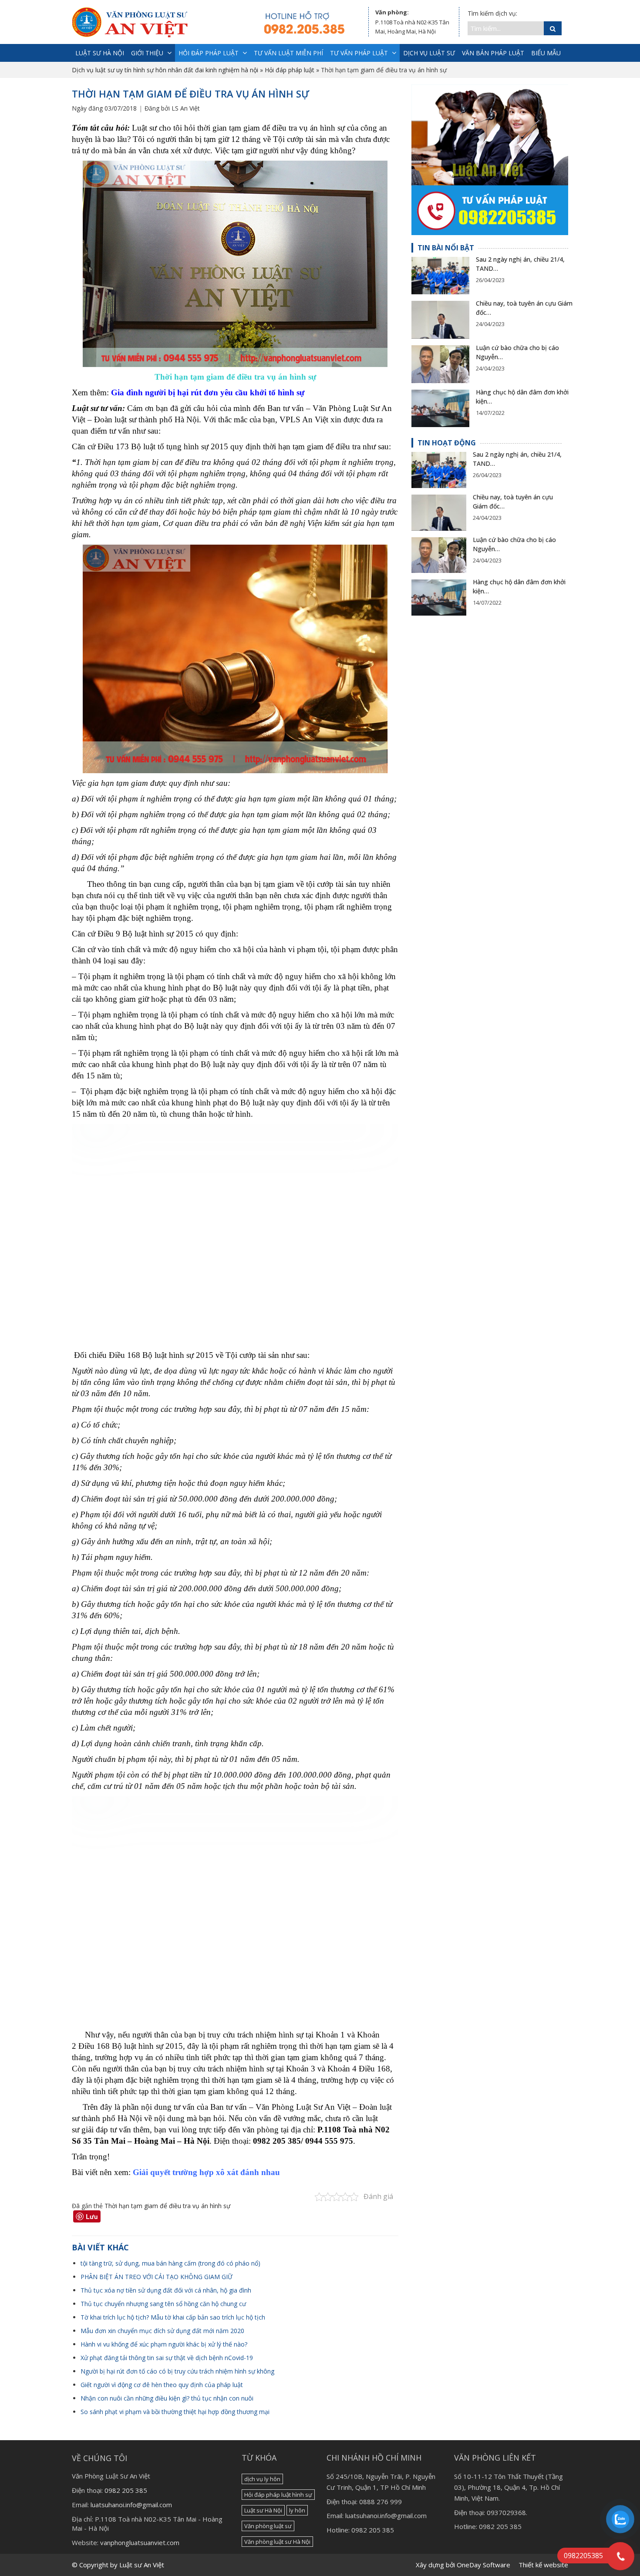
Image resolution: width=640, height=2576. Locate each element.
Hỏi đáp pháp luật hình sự (278, 2495)
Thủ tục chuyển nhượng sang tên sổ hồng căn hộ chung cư (163, 2304)
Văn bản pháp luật (493, 53)
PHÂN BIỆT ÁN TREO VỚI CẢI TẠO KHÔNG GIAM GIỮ (157, 2277)
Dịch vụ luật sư (429, 53)
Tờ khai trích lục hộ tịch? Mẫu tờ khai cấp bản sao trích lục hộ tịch (173, 2317)
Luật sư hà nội (100, 53)
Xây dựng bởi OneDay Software (463, 2565)
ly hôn (297, 2510)
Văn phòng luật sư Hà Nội (277, 2542)
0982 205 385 (126, 2490)
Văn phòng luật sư (268, 2526)
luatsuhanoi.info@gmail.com (131, 2505)
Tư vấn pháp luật (359, 53)
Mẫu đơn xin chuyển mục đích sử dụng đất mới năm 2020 (162, 2331)
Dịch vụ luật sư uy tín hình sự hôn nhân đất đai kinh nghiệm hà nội (165, 70)
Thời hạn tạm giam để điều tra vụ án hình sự (167, 2206)
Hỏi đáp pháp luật (209, 53)
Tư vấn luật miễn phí (288, 53)
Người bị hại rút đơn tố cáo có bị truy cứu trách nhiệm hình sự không (177, 2371)
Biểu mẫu (546, 53)
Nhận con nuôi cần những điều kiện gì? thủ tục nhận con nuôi (167, 2398)
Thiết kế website (543, 2565)
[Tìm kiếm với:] (506, 28)
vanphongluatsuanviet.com (140, 2542)
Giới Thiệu (147, 53)
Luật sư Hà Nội (263, 2510)
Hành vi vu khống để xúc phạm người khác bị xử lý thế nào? (164, 2344)
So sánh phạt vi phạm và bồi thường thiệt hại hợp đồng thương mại (175, 2412)
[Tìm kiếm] (553, 28)
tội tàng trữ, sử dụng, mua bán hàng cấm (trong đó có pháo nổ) (170, 2263)
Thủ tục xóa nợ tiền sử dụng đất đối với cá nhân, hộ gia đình (166, 2290)
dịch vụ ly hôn (262, 2479)
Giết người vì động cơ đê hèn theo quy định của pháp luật (162, 2385)
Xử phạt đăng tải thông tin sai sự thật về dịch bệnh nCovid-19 (167, 2358)
